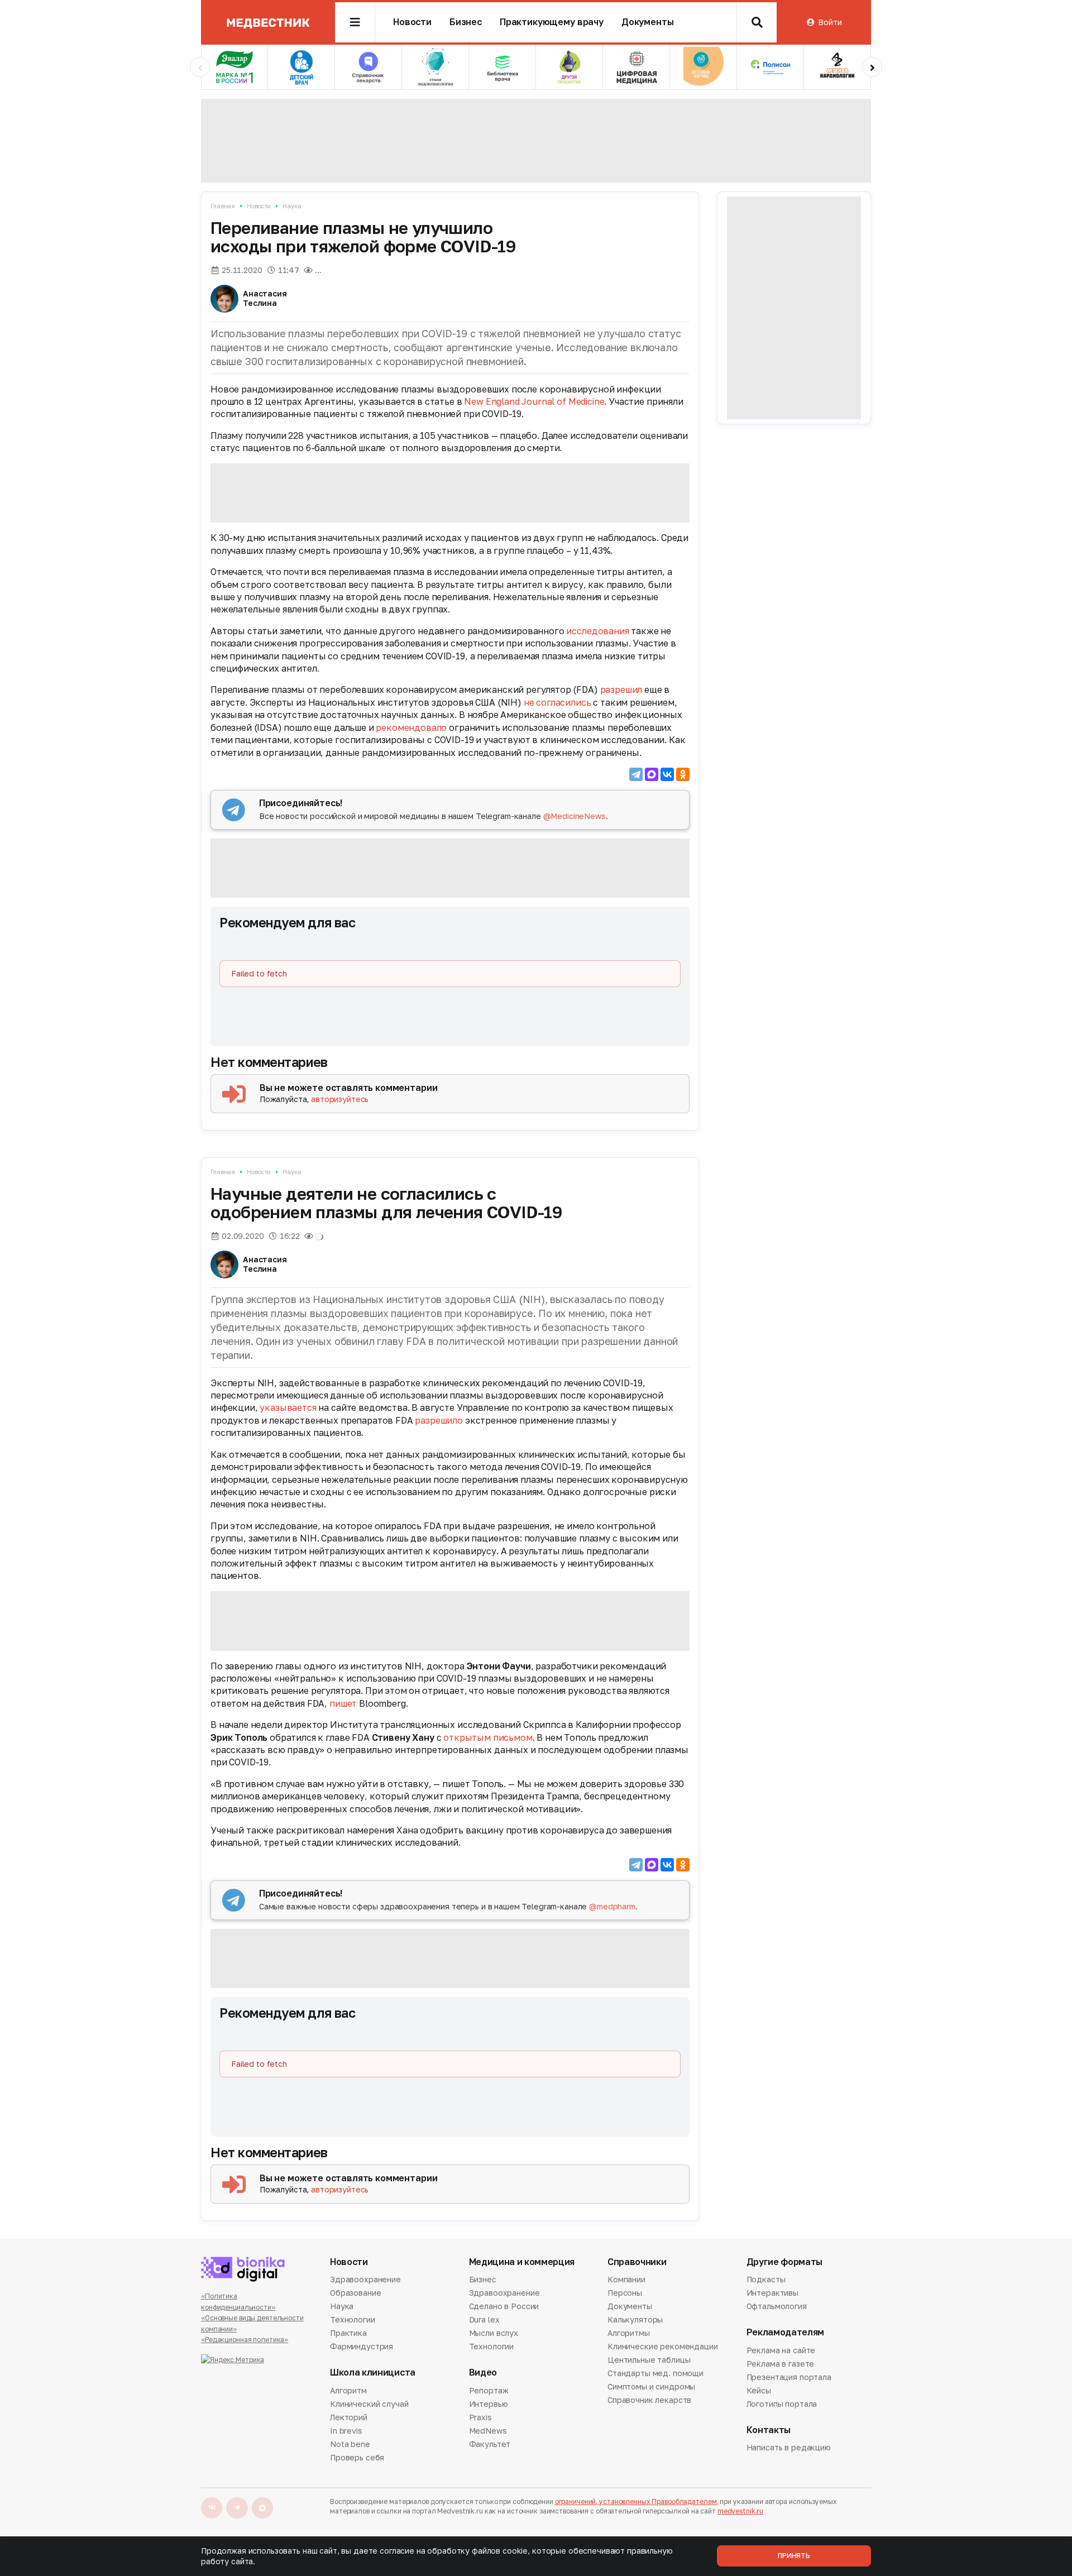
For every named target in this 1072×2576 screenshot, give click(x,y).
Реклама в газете (781, 2364)
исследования (597, 631)
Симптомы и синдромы (651, 2386)
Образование (355, 2293)
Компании (626, 2280)
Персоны (625, 2293)
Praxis (480, 2417)
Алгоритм (348, 2391)
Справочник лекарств (649, 2400)
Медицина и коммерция (522, 2262)
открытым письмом (488, 1737)
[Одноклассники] (683, 774)
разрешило (439, 1420)
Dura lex (484, 2319)
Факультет (490, 2444)
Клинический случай (369, 2404)
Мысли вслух (494, 2333)
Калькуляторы (635, 2319)
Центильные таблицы (649, 2360)
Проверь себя (357, 2457)
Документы (648, 22)
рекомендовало (411, 727)
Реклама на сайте (781, 2351)
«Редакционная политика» (245, 2340)
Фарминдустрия (362, 2346)
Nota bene (350, 2444)
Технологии (353, 2319)
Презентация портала (789, 2377)
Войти (830, 22)
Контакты (769, 2430)
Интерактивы (772, 2293)
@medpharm (612, 1906)
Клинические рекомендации (663, 2346)
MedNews (488, 2431)
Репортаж (489, 2391)
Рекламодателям (786, 2332)
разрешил (621, 690)
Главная (223, 206)
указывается (288, 1407)
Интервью (489, 2404)
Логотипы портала (782, 2404)
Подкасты (766, 2280)
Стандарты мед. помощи (655, 2373)
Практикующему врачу (552, 22)
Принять (794, 2556)
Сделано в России (504, 2306)
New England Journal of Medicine (534, 401)
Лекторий (349, 2417)
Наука (292, 206)
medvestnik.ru (740, 2511)
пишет (343, 1703)
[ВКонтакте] (667, 774)
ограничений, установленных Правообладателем (636, 2501)
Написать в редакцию (789, 2448)
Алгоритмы (629, 2333)
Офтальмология (777, 2306)
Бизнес (466, 22)
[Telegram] (636, 774)
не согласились (557, 702)
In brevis (346, 2431)
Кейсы (759, 2390)
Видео (483, 2372)
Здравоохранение (365, 2280)
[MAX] (652, 774)
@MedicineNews (575, 816)
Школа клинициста (373, 2372)
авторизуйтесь (340, 1099)
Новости (412, 22)
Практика (348, 2333)
